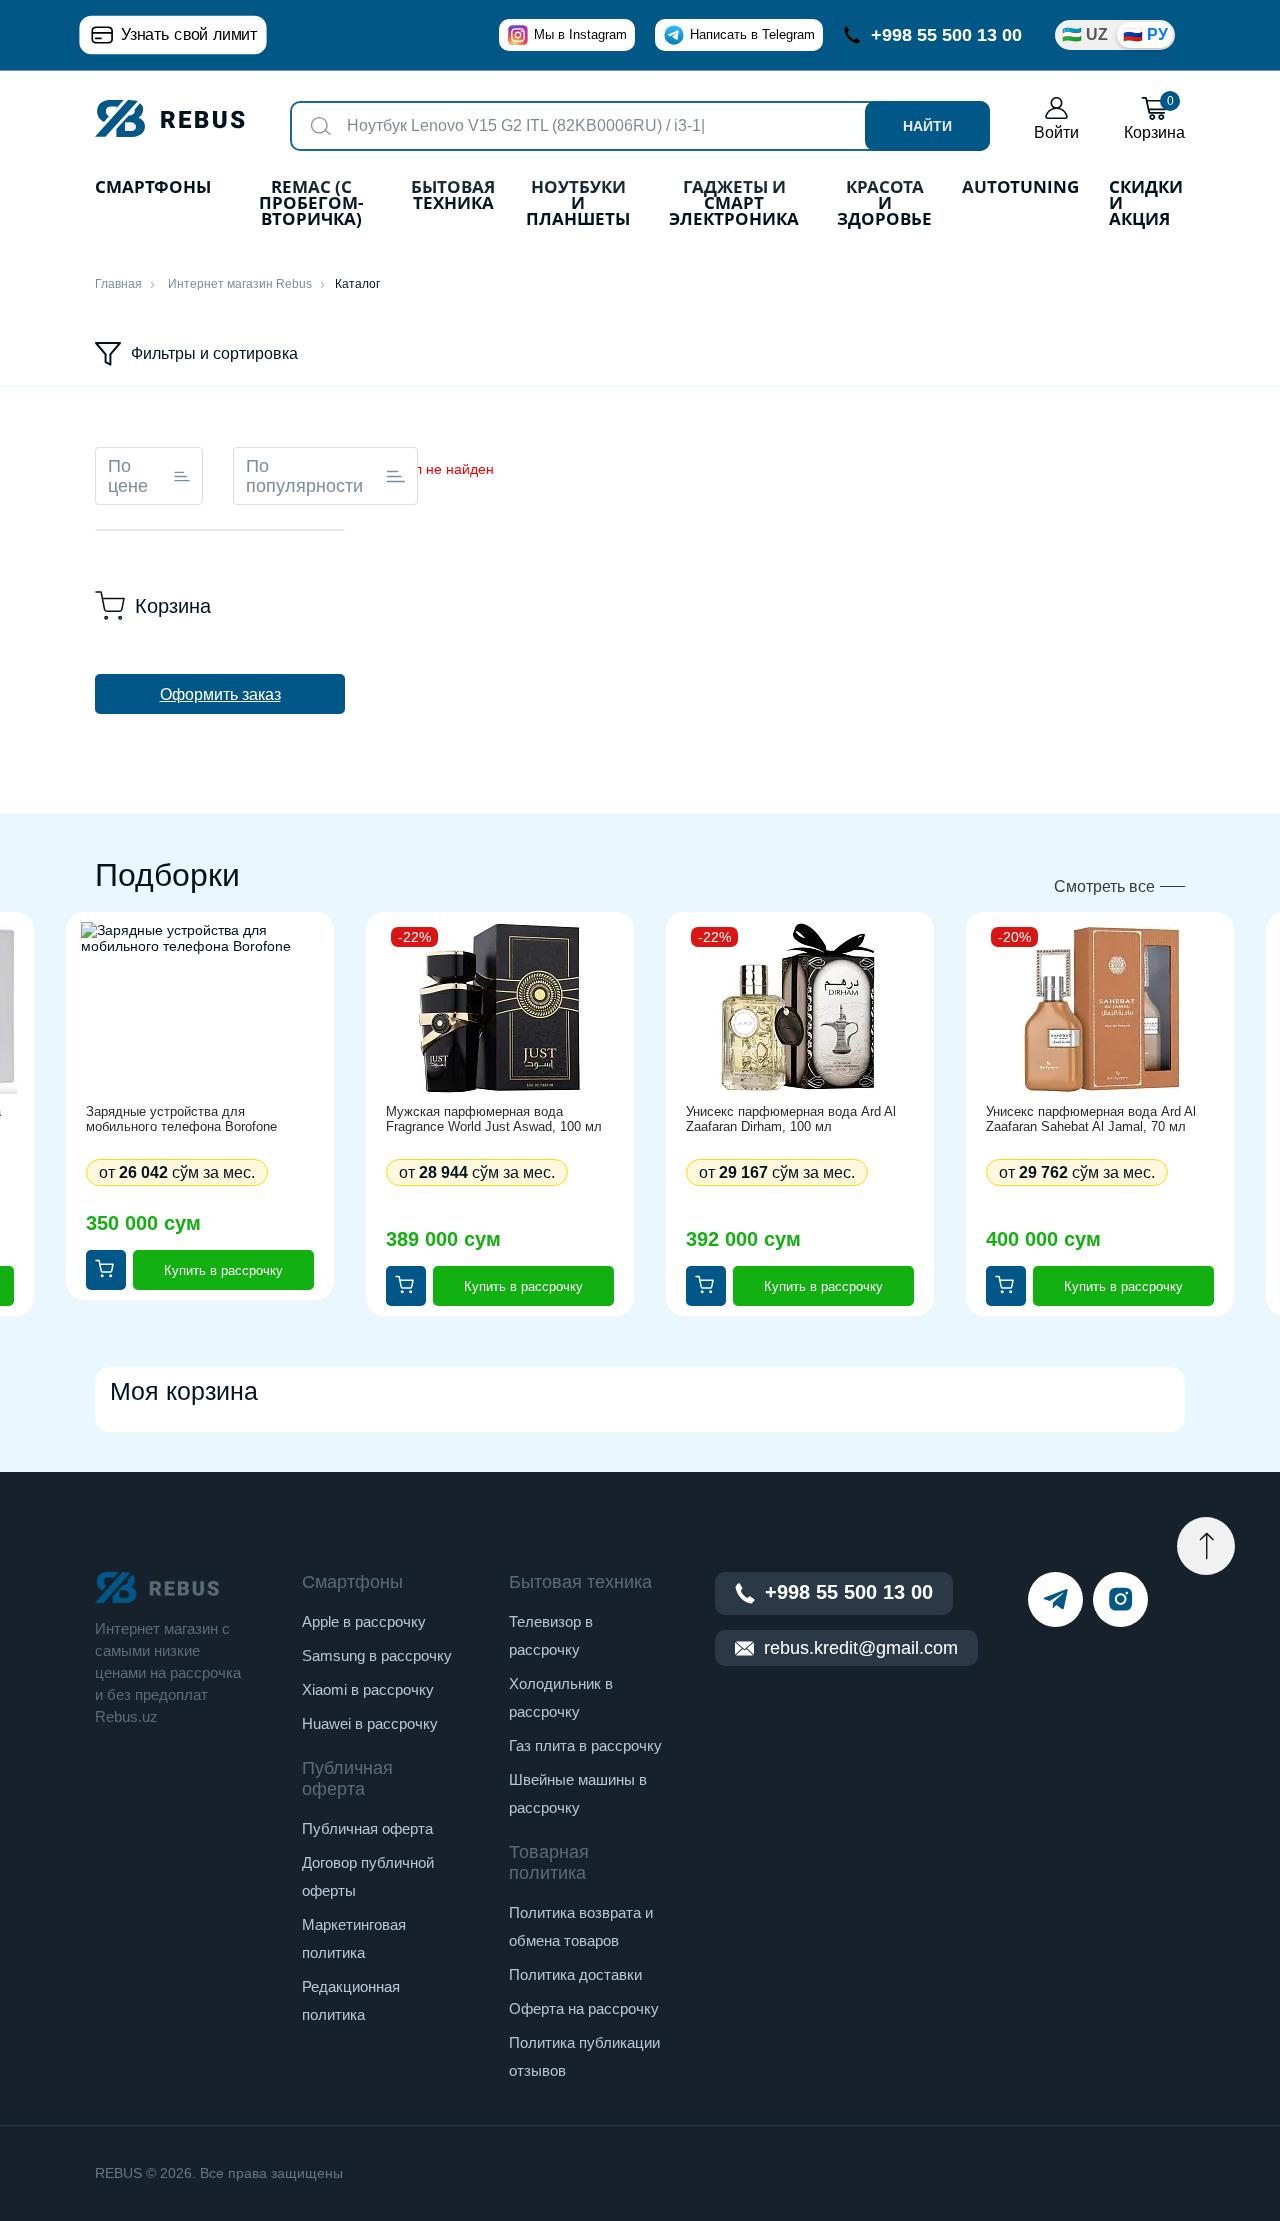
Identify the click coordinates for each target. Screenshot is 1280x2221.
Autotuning (1020, 188)
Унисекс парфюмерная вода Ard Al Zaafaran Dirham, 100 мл (791, 1119)
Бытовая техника (453, 196)
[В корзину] (106, 1270)
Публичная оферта (367, 1828)
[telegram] (1055, 1599)
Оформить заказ (220, 694)
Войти (1056, 132)
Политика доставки (575, 1974)
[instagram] (1120, 1599)
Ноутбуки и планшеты (578, 204)
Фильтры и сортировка (214, 353)
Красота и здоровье (884, 204)
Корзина (1154, 118)
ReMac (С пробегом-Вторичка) (311, 204)
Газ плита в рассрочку (585, 1745)
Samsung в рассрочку (377, 1655)
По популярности (304, 476)
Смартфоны (153, 188)
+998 (946, 35)
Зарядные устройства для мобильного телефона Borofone (181, 1119)
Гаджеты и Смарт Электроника (734, 204)
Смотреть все (1104, 886)
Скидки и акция (1146, 204)
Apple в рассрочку (364, 1621)
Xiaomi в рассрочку (368, 1689)
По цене (128, 476)
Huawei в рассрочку (370, 1723)
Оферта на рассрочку (584, 2008)
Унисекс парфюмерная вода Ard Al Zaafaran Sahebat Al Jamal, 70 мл (1091, 1119)
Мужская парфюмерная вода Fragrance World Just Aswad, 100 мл (494, 1119)
